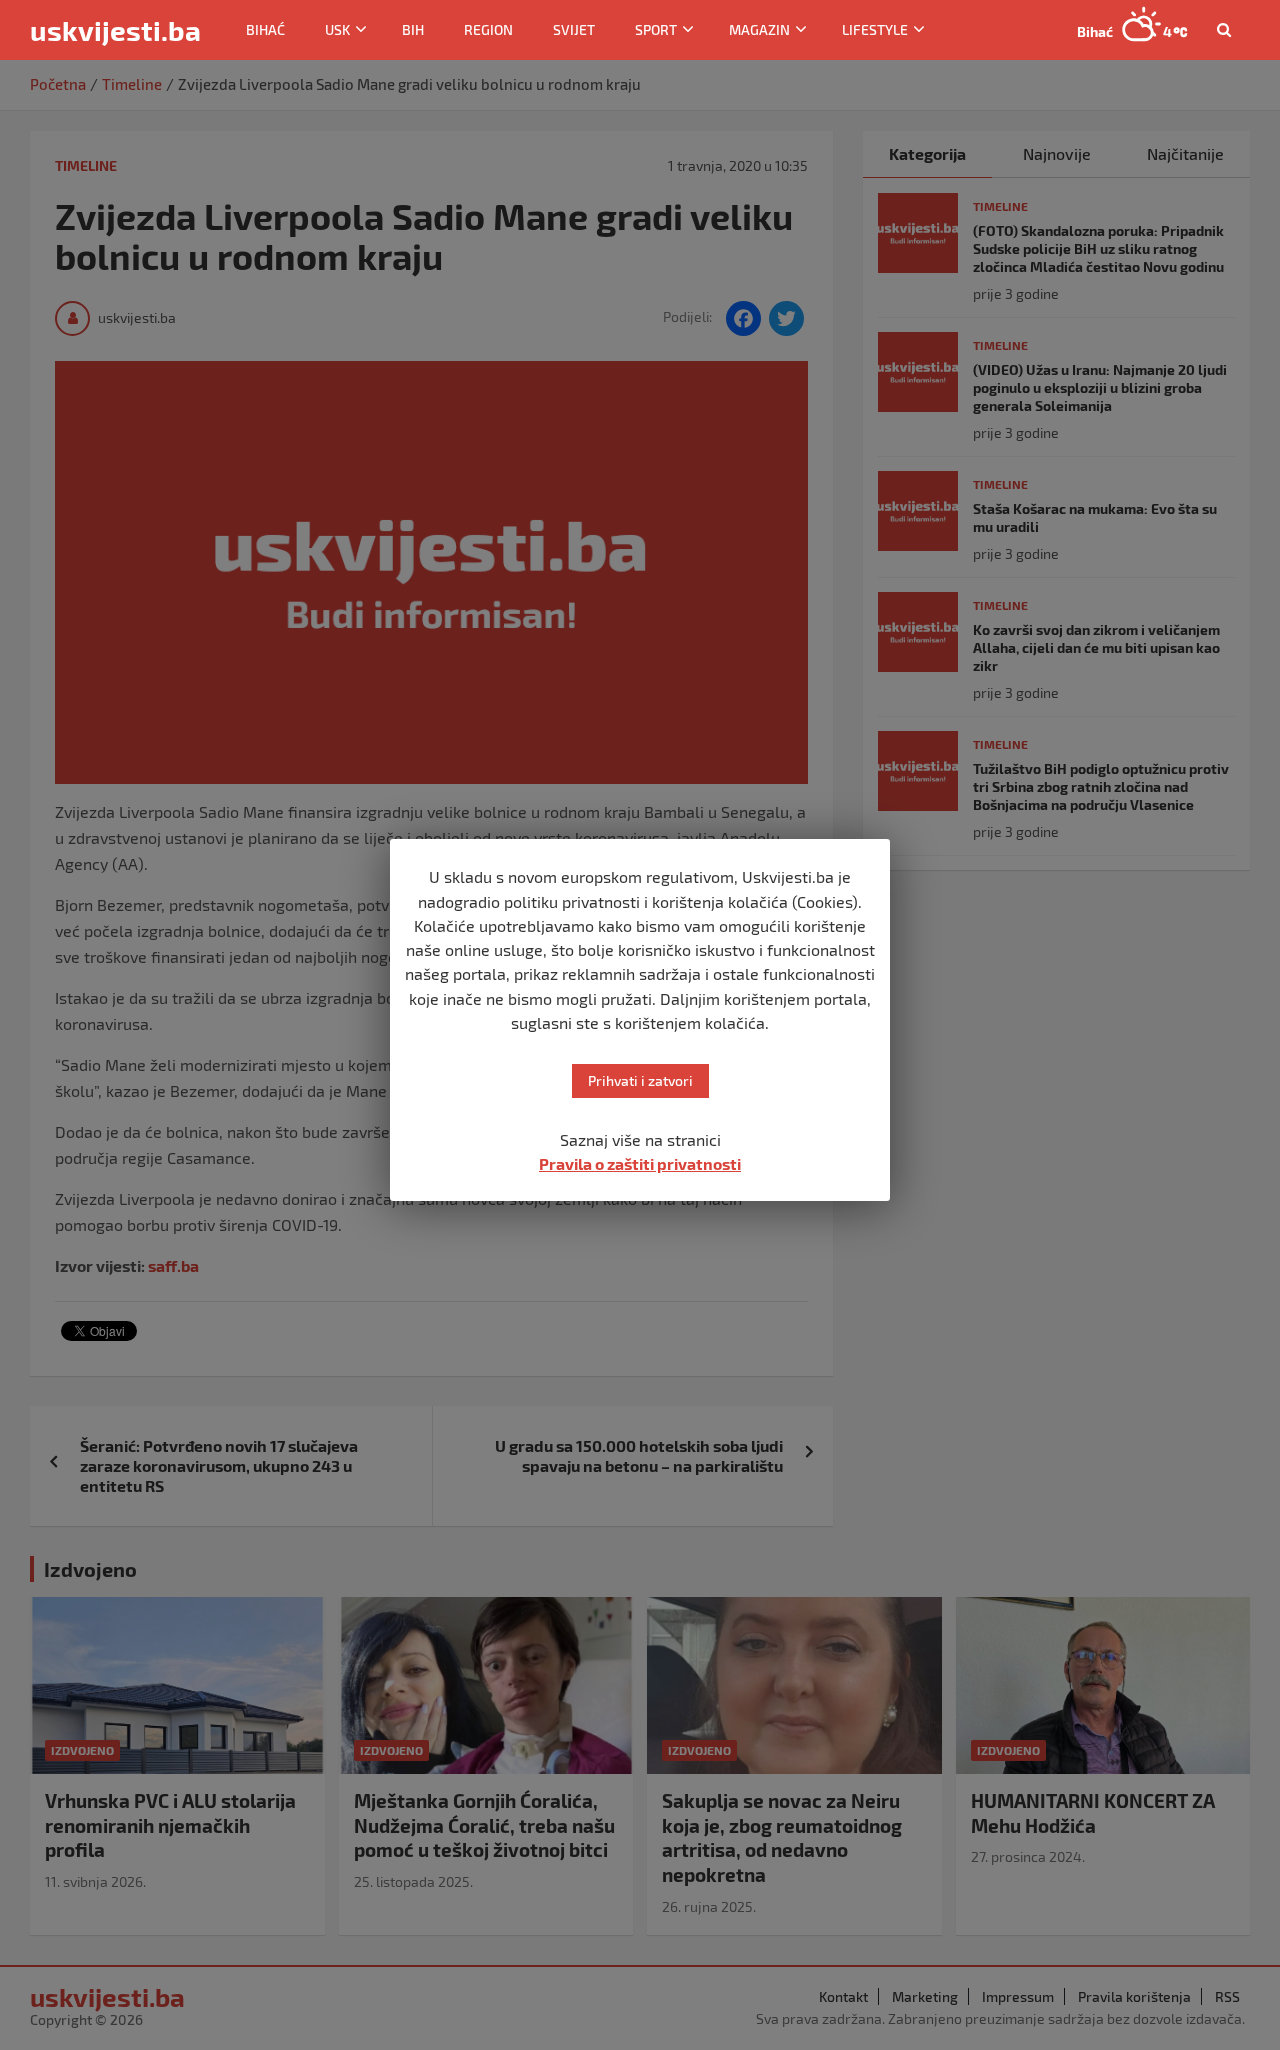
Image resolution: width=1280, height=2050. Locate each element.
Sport (656, 29)
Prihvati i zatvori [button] (640, 1080)
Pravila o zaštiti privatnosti (640, 1163)
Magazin (759, 29)
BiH (413, 29)
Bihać (265, 29)
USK (337, 29)
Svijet (574, 29)
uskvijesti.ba (115, 30)
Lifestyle (875, 29)
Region (488, 29)
